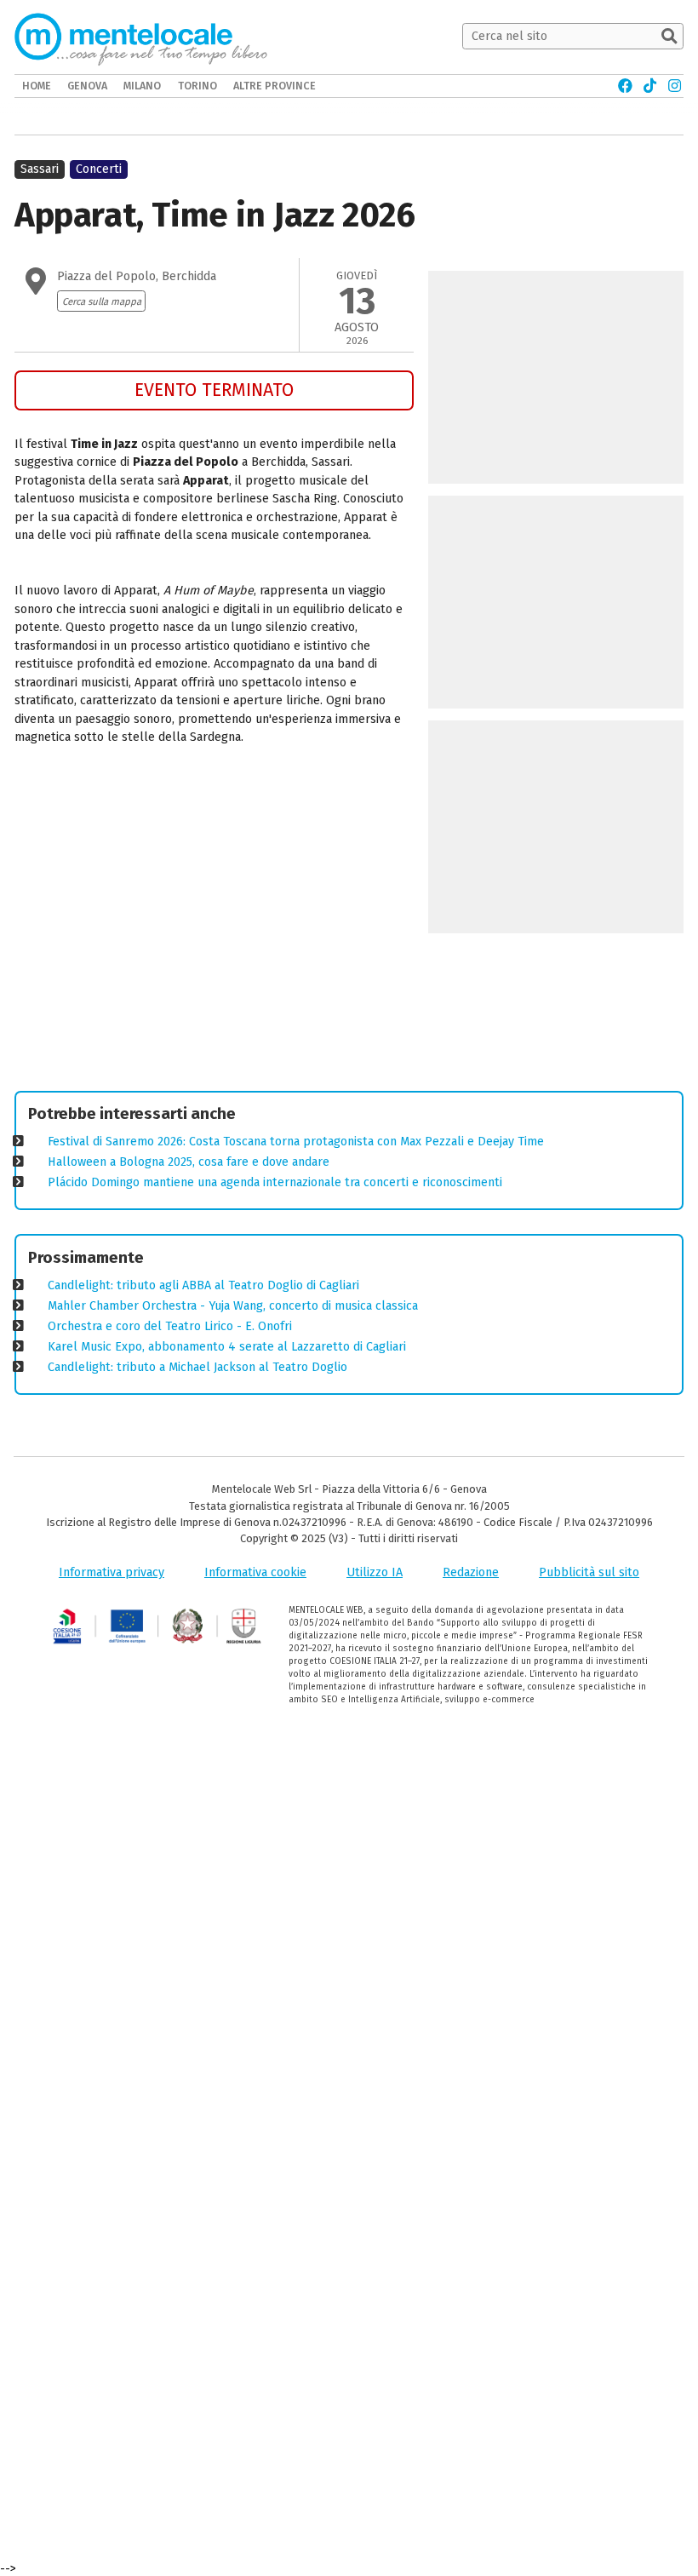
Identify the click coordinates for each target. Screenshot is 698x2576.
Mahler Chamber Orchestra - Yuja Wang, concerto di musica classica (233, 1306)
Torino (197, 86)
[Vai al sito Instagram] (675, 86)
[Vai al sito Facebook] (625, 86)
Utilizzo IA (375, 1572)
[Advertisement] (214, 921)
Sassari (40, 169)
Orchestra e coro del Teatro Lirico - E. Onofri (170, 1326)
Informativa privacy (112, 1572)
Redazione (471, 1572)
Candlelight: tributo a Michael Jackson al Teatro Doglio (197, 1367)
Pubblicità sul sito (589, 1572)
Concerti (99, 169)
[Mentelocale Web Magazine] (141, 37)
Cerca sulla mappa (102, 301)
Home (37, 86)
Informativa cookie (255, 1572)
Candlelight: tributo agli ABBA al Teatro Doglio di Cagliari (203, 1285)
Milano (142, 86)
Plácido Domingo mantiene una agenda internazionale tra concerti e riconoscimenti (275, 1182)
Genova (87, 86)
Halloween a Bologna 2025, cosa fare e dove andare (189, 1162)
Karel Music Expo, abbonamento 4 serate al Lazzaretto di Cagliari (227, 1347)
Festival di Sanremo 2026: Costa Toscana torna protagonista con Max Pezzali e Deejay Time (296, 1142)
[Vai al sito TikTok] (650, 86)
